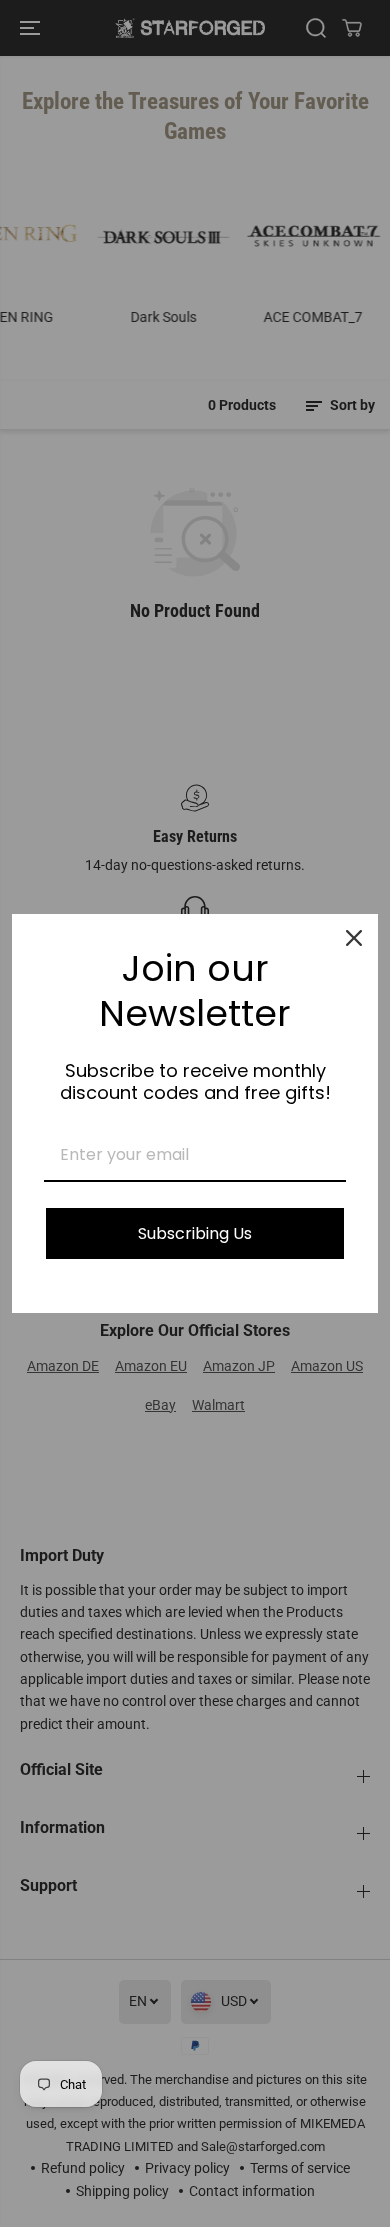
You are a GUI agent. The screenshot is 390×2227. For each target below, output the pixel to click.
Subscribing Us (195, 1233)
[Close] (354, 938)
